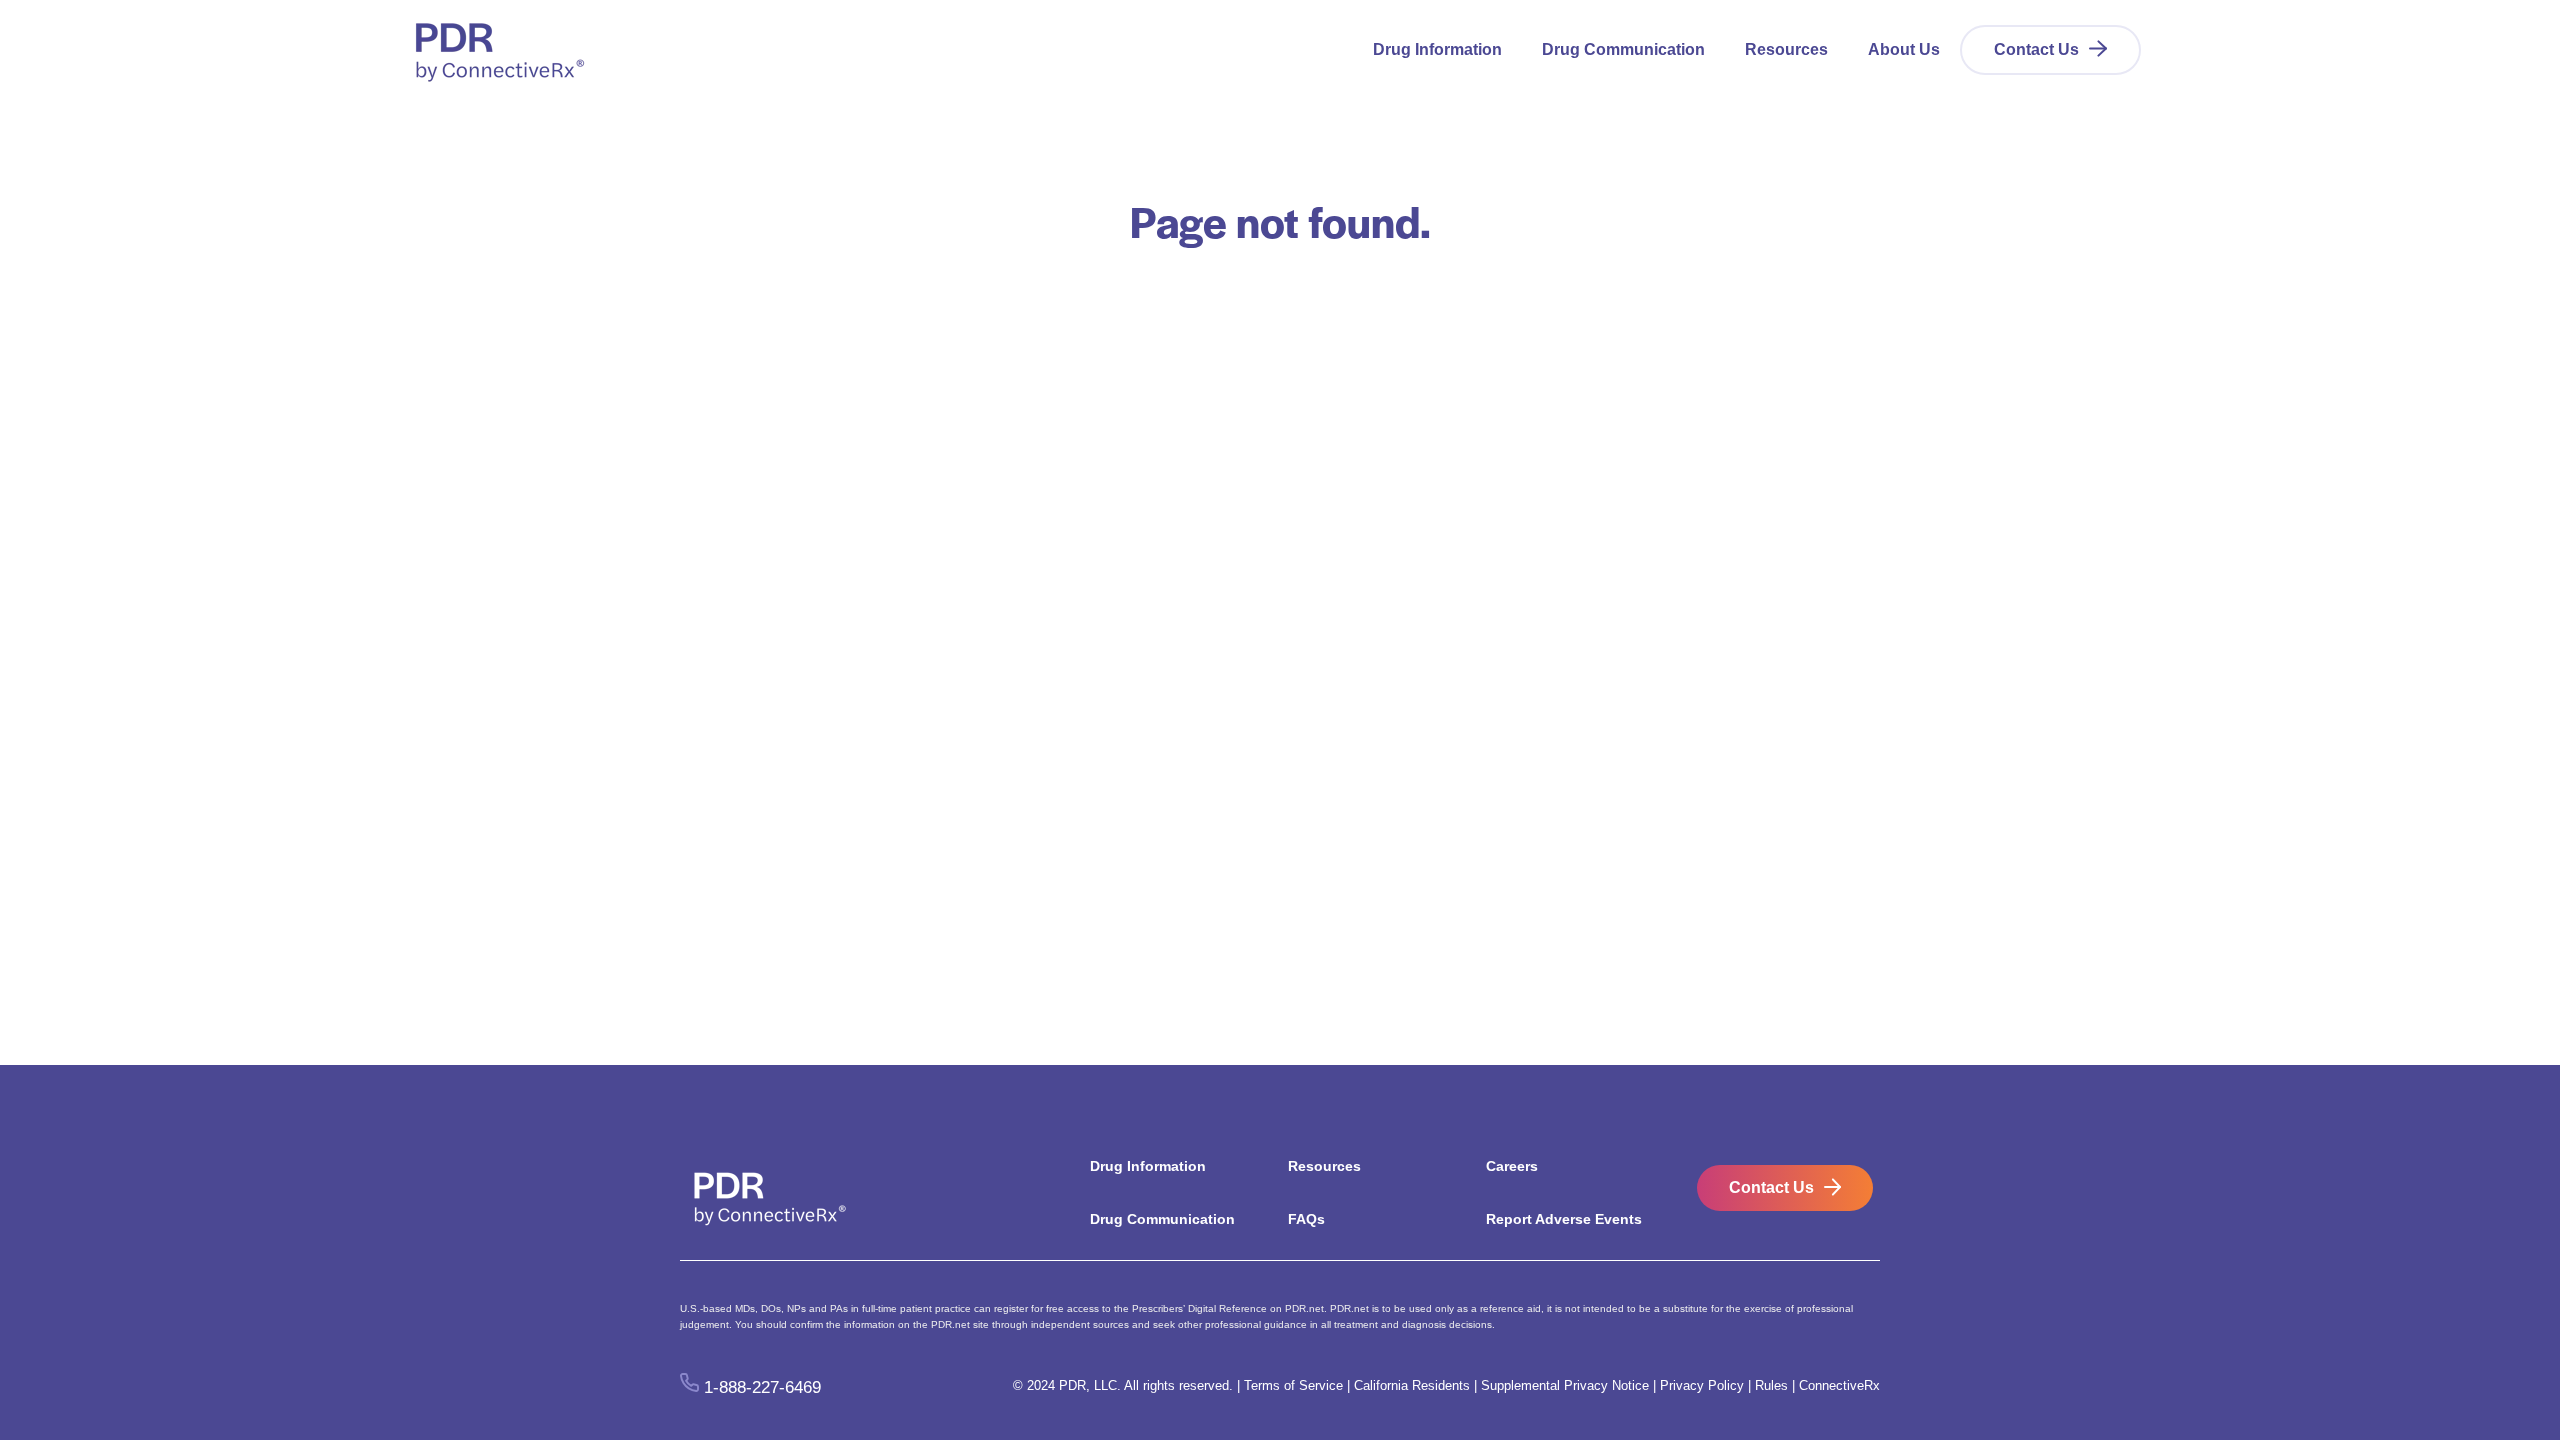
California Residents (1412, 1385)
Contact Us (2036, 49)
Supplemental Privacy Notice (1565, 1385)
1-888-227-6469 (762, 1386)
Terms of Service (1293, 1385)
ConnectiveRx (1839, 1385)
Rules (1771, 1385)
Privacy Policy (1702, 1385)
